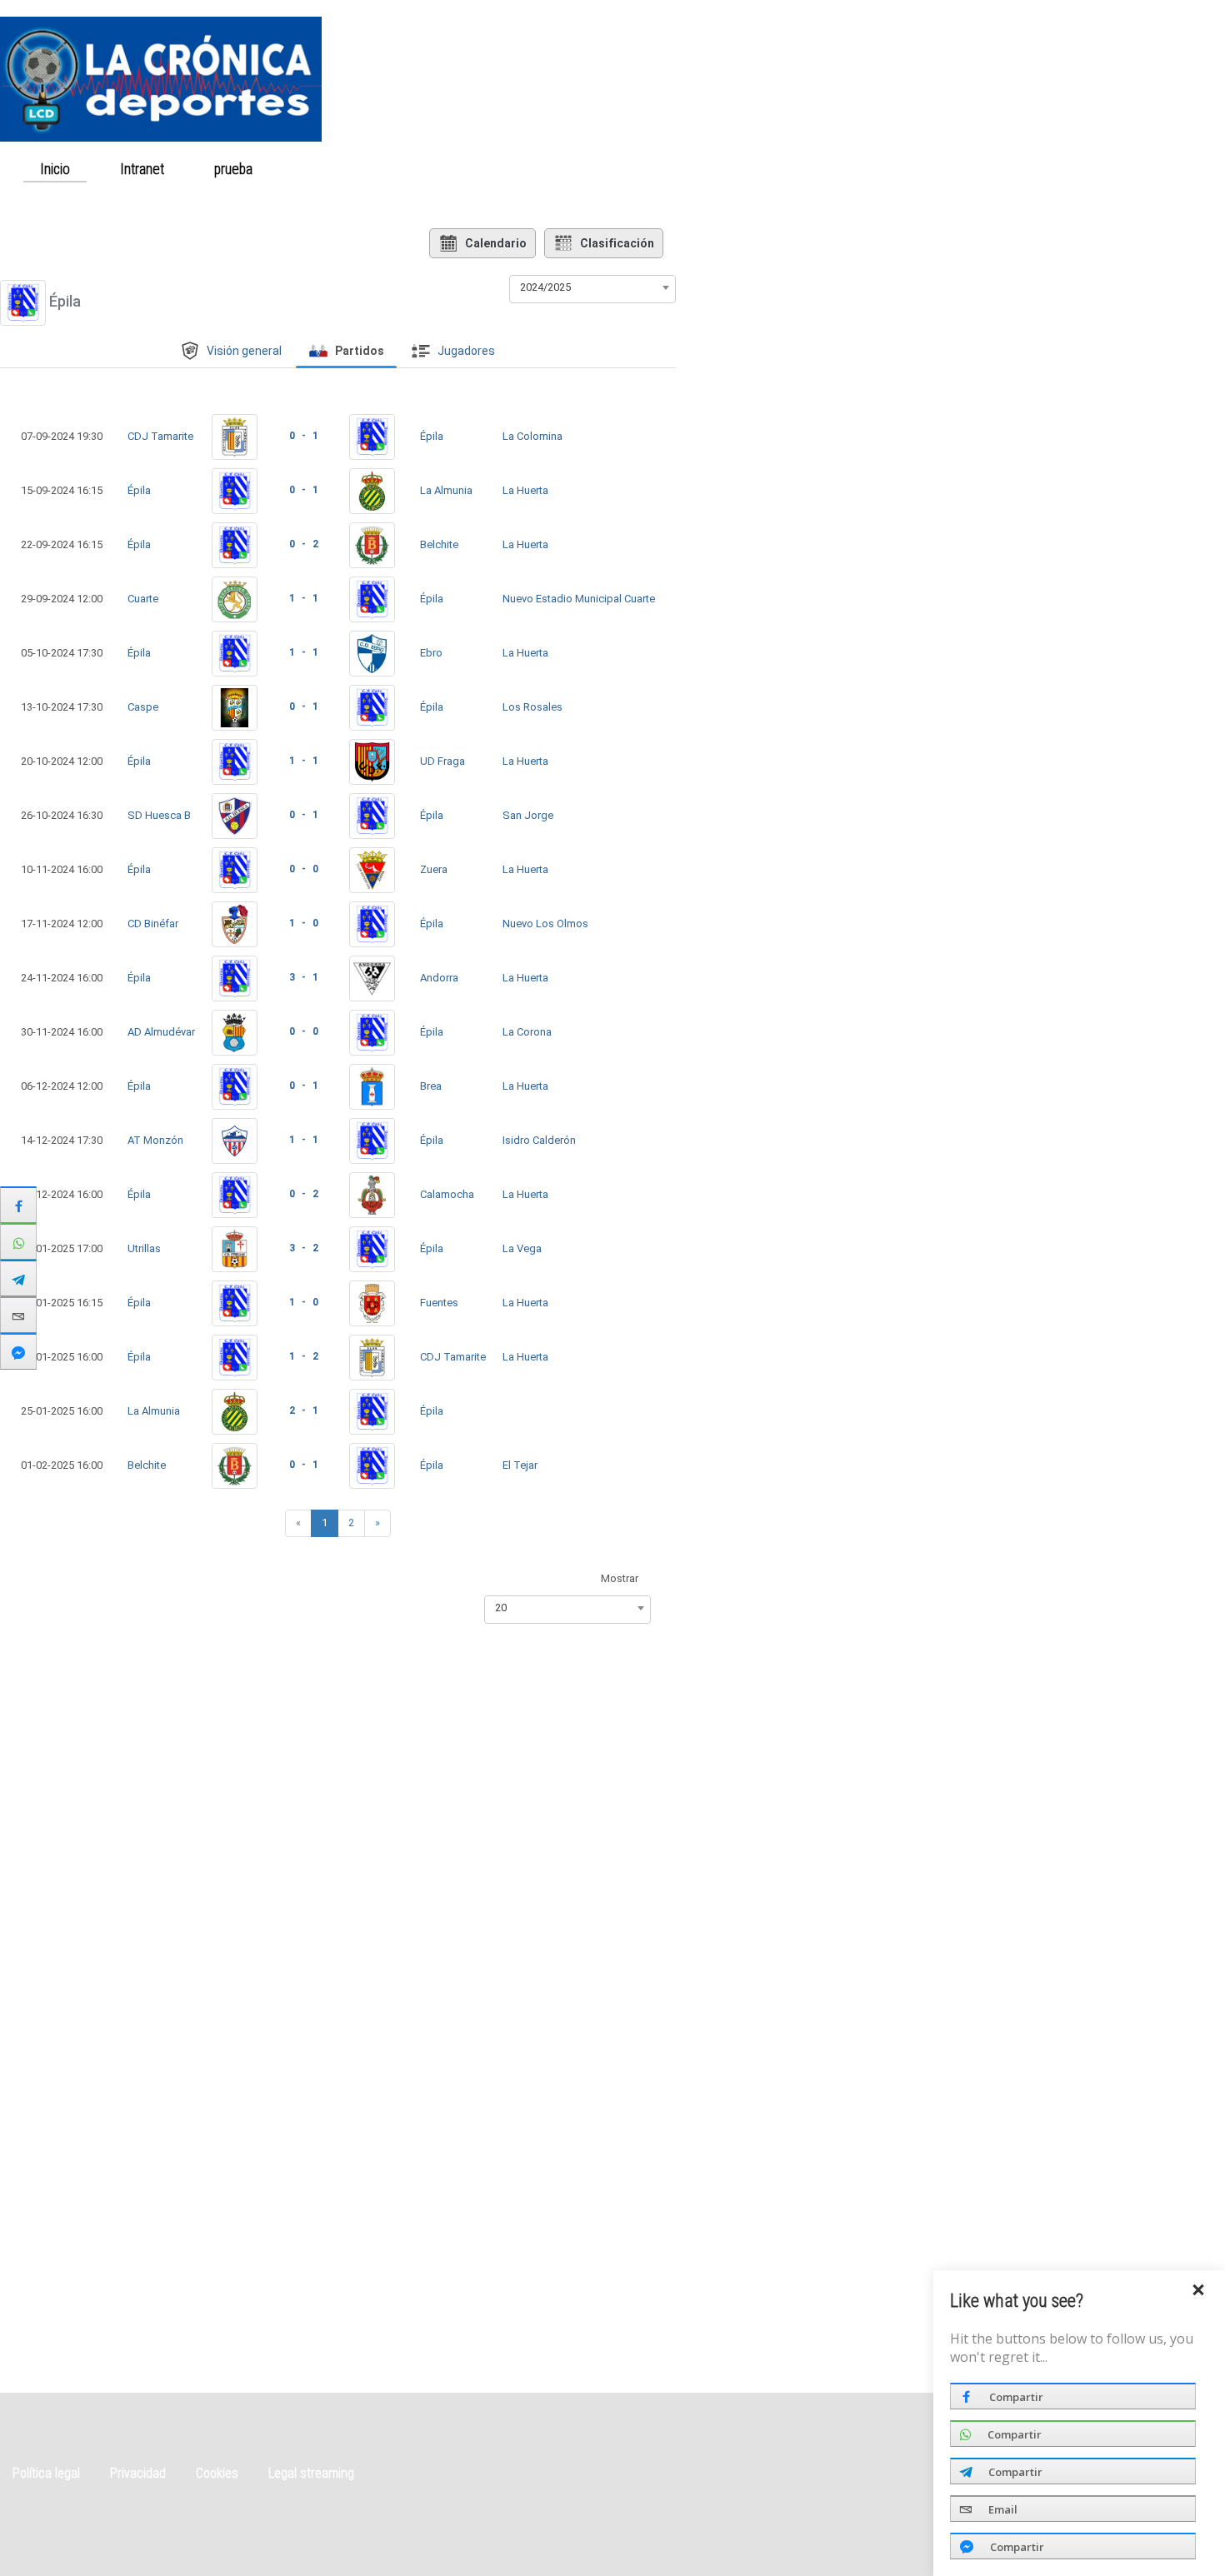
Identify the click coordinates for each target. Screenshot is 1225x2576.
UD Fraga (442, 761)
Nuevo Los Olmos (545, 924)
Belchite (439, 544)
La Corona (527, 1032)
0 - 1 (304, 436)
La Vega (522, 1248)
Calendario (496, 243)
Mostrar (620, 1578)
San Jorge (528, 815)
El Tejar (520, 1465)
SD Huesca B (159, 815)
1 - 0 (304, 923)
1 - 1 (304, 598)
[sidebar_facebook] (18, 1205)
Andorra (439, 978)
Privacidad (138, 2473)
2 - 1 (304, 1410)
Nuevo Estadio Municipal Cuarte (579, 599)
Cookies (217, 2473)
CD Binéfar (153, 924)
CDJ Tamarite (160, 436)
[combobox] (592, 287)
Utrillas (144, 1248)
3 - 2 (304, 1248)
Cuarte (143, 599)
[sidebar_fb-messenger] (18, 1351)
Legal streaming (311, 2473)
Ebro (431, 653)
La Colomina (532, 436)
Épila (432, 436)
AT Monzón (155, 1140)
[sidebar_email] (18, 1315)
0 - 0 (304, 869)
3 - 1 (304, 977)
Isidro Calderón (539, 1140)
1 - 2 (304, 1356)
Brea (431, 1086)
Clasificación (617, 243)
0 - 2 (304, 544)
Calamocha (447, 1194)
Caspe (143, 707)
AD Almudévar (161, 1032)
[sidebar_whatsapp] (18, 1241)
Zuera (434, 869)
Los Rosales (532, 707)
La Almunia (446, 490)
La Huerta (525, 490)
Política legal (46, 2473)
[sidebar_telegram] (18, 1278)
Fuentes (439, 1303)
